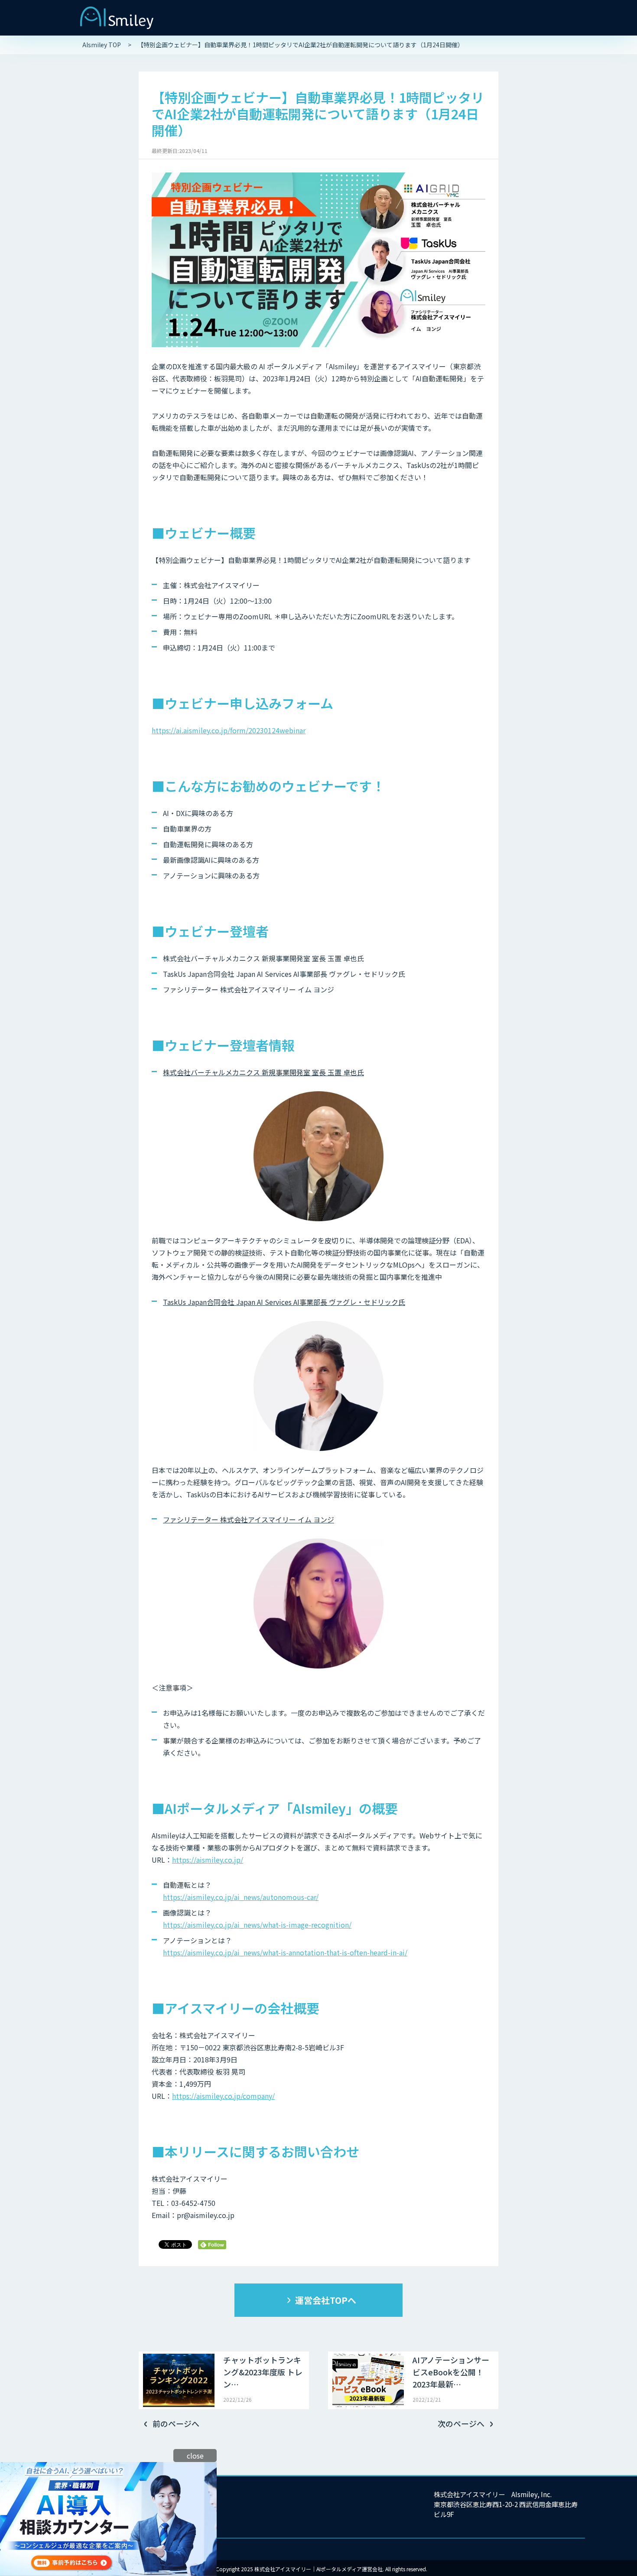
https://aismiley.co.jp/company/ (223, 2096)
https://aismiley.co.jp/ (208, 1860)
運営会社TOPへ (326, 2300)
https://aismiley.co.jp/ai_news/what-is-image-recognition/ (257, 1925)
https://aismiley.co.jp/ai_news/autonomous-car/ (241, 1897)
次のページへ (461, 2423)
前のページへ (176, 2423)
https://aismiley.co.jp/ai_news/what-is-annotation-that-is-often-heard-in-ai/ (285, 1952)
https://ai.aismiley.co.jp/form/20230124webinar (229, 730)
